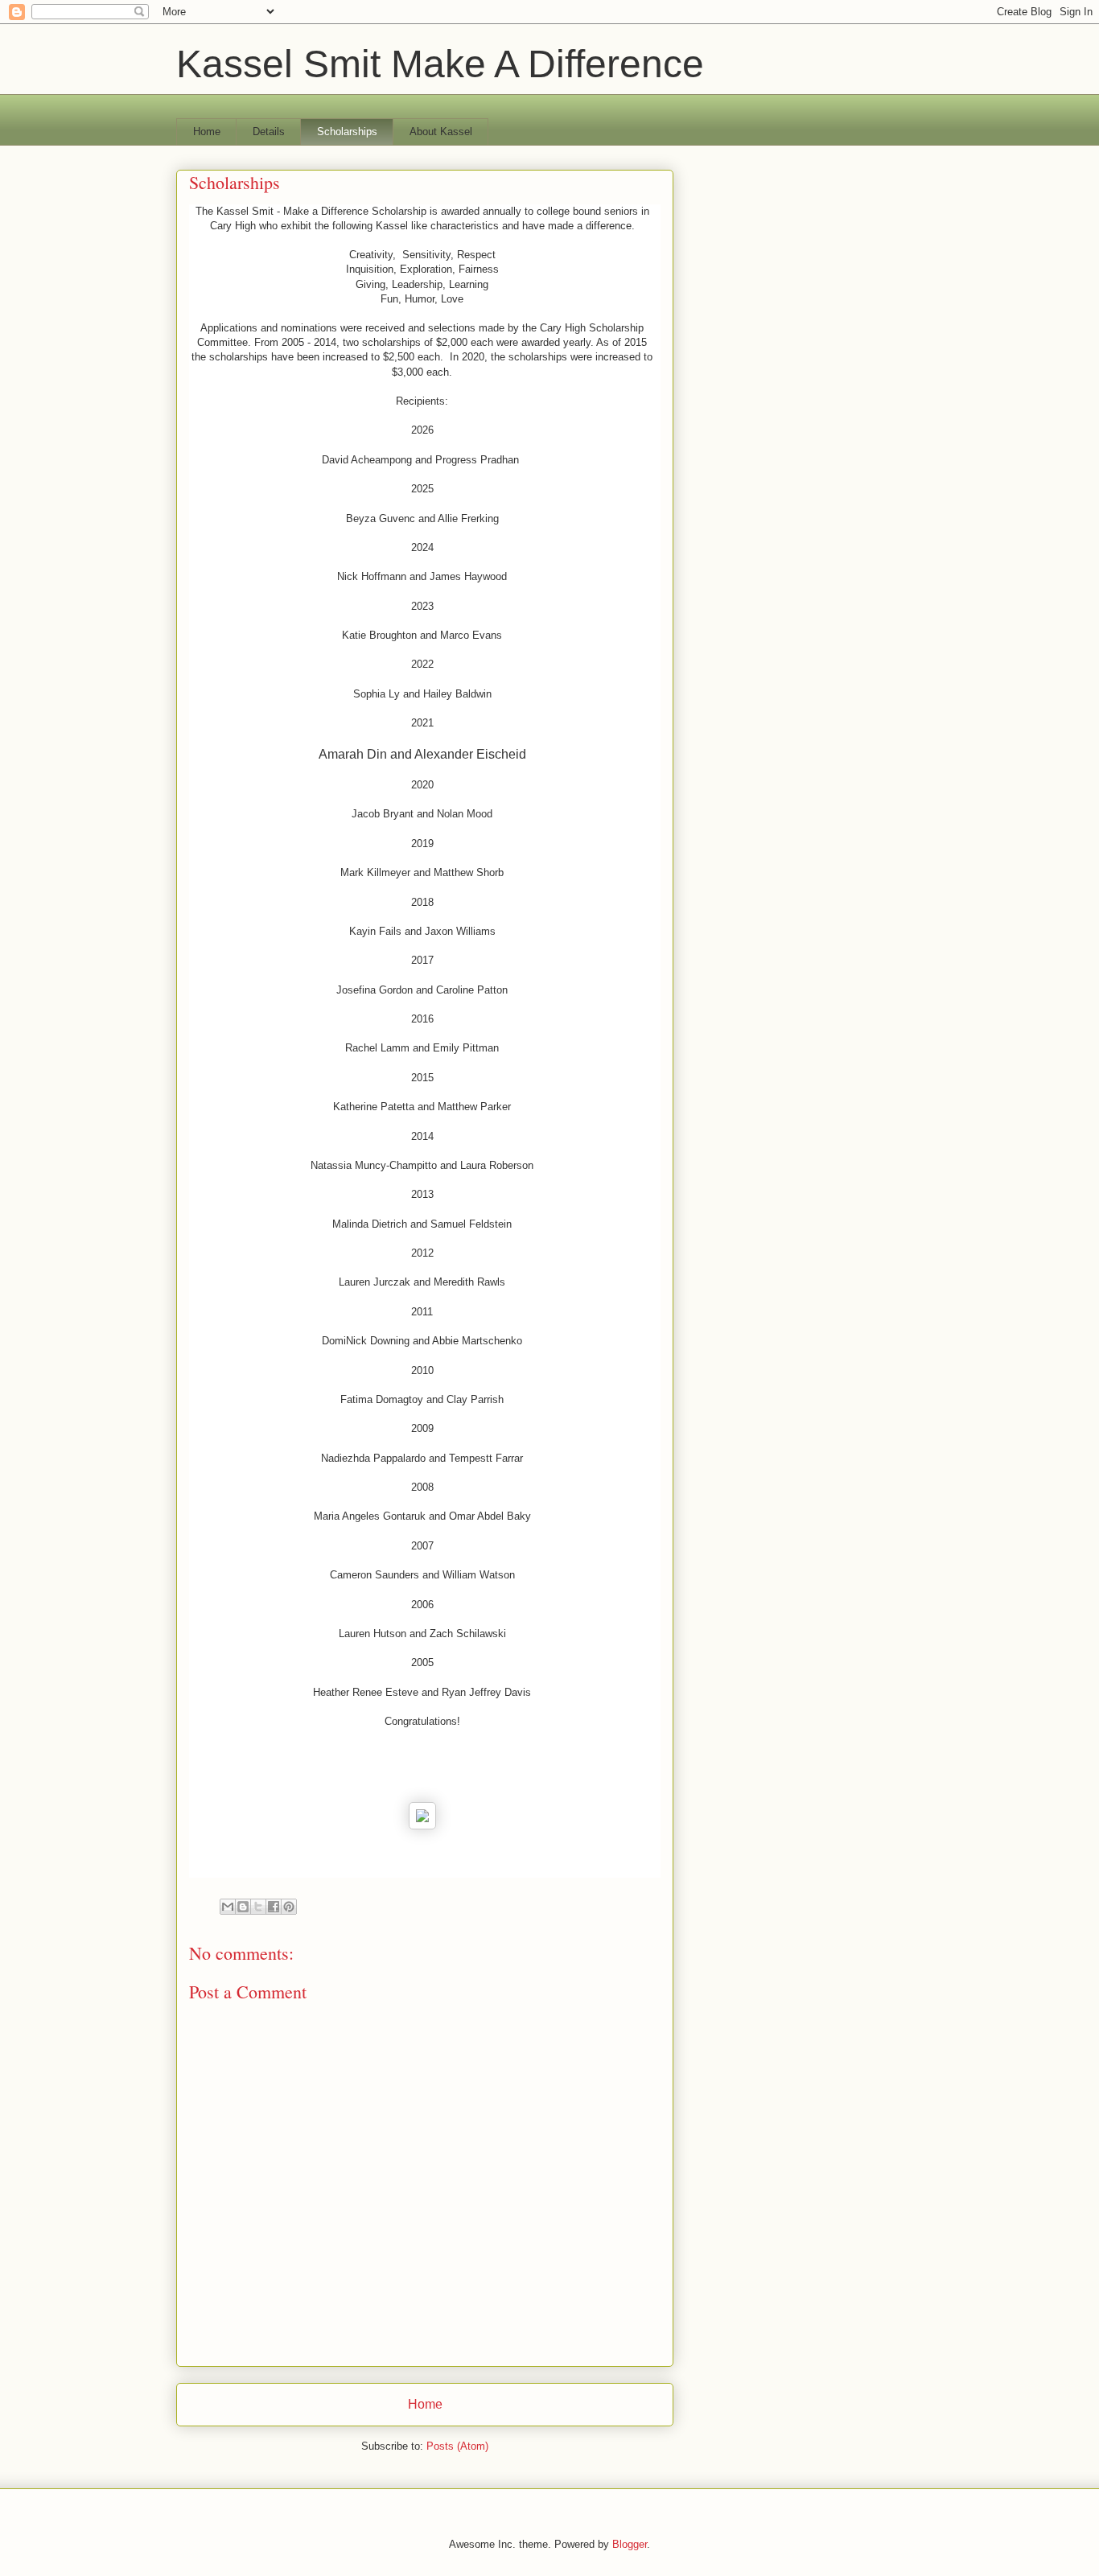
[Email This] (228, 1907)
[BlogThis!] (243, 1907)
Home (207, 132)
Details (269, 132)
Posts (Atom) (457, 2446)
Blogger (630, 2544)
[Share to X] (258, 1907)
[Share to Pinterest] (289, 1907)
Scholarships (347, 132)
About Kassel (441, 132)
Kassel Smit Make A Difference (440, 64)
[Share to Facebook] (274, 1907)
